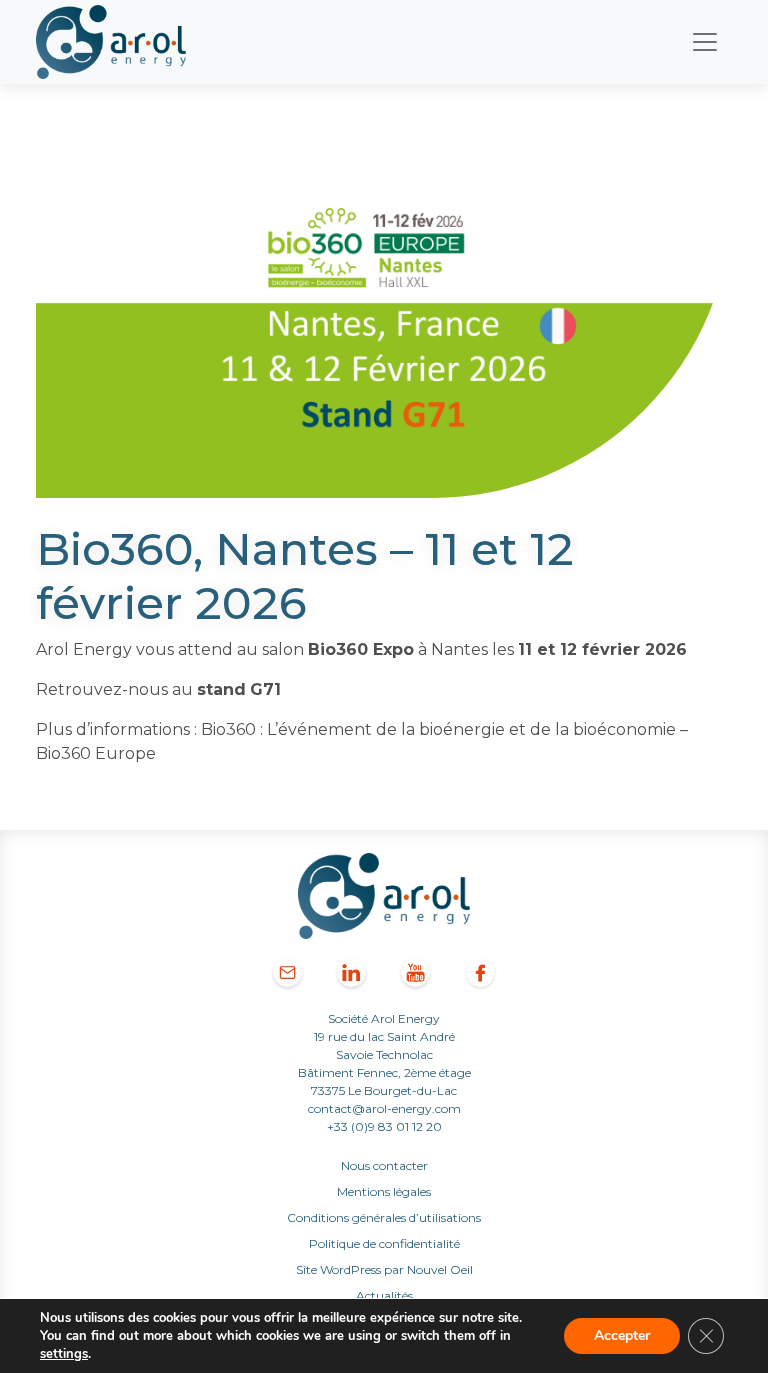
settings (64, 1354)
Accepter (622, 1335)
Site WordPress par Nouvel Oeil (384, 1269)
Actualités (384, 1295)
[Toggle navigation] (705, 42)
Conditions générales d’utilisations (384, 1217)
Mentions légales (384, 1191)
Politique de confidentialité (384, 1243)
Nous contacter (384, 1165)
